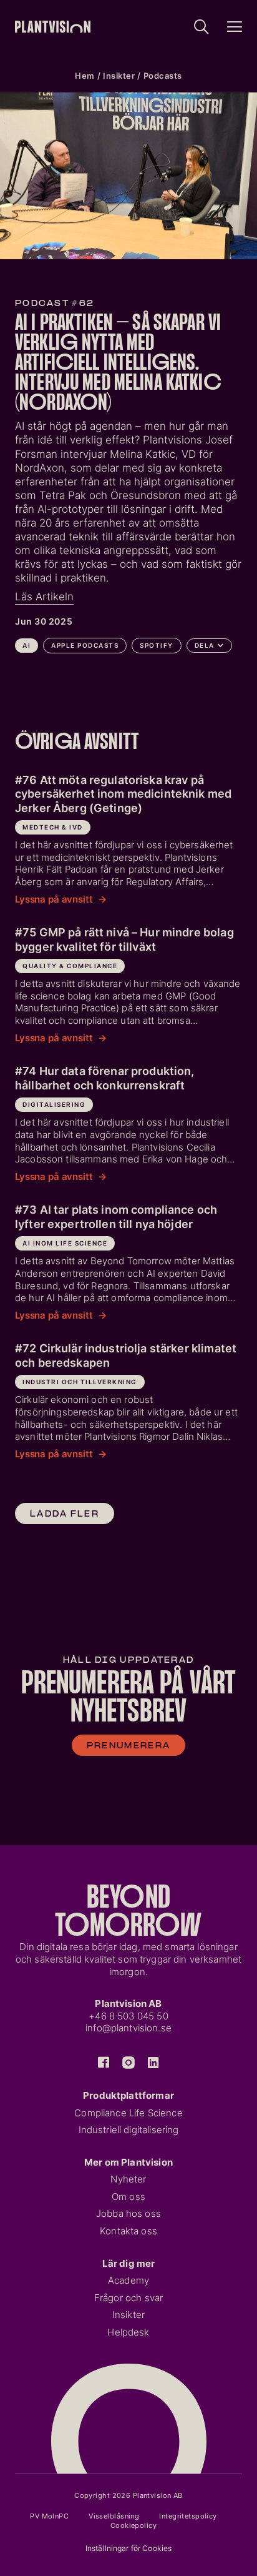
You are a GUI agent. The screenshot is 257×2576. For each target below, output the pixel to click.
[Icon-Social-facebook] (104, 2063)
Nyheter (128, 2179)
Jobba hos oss (128, 2214)
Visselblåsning (114, 2516)
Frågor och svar (128, 2298)
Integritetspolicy (188, 2516)
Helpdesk (128, 2332)
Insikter (119, 76)
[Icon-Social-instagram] (128, 2063)
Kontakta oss (128, 2231)
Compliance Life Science (128, 2113)
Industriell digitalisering (129, 2130)
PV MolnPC (49, 2516)
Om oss (128, 2197)
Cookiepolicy (133, 2525)
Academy (128, 2281)
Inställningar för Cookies (129, 2548)
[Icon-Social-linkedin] (153, 2063)
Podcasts (163, 76)
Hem (85, 76)
